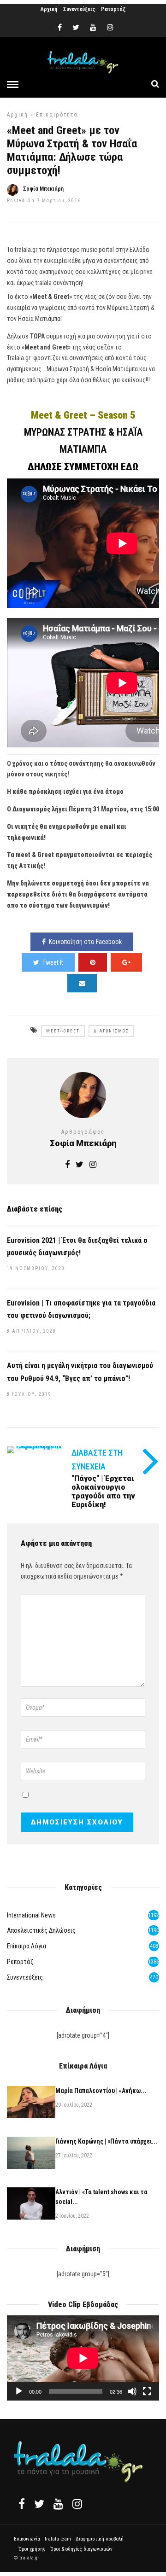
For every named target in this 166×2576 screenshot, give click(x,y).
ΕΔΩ (130, 467)
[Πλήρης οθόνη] (147, 2391)
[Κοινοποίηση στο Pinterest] (93, 962)
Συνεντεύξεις (79, 9)
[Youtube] (93, 28)
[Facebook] (22, 2504)
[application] (83, 2358)
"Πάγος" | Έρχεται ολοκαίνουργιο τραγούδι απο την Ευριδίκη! (103, 1492)
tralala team (58, 2539)
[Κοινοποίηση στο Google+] (126, 962)
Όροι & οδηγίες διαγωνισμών (81, 2549)
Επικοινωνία (27, 2539)
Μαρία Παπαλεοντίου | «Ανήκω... (101, 2091)
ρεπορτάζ (20, 1962)
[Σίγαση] (132, 2391)
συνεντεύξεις (25, 1977)
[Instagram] (110, 28)
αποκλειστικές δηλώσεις (41, 1930)
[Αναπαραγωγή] (19, 2391)
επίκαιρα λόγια (27, 1946)
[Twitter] (39, 2504)
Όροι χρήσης (32, 2549)
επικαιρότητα (57, 115)
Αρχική (49, 9)
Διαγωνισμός (111, 1031)
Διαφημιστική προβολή (100, 2539)
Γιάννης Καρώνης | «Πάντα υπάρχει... (106, 2141)
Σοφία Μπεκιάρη (43, 189)
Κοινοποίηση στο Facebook (85, 942)
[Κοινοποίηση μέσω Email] (82, 983)
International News (31, 1915)
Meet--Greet (63, 1031)
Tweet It (53, 962)
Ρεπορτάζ (113, 9)
